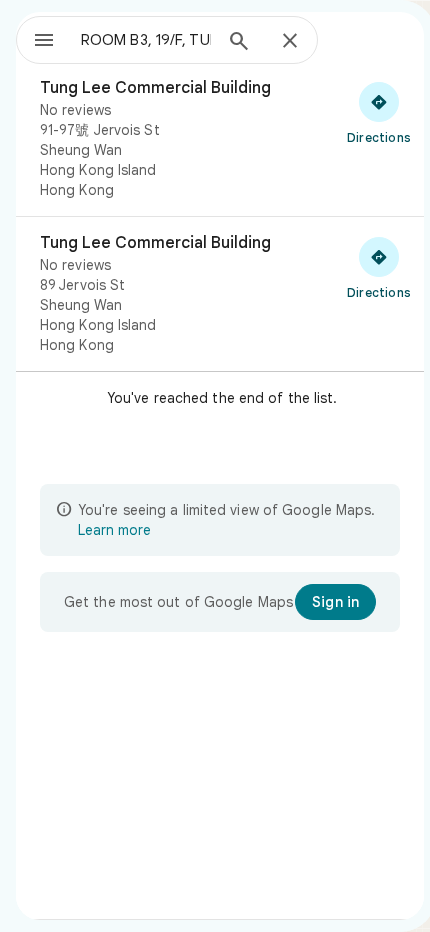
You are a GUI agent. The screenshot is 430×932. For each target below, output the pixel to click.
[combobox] (146, 40)
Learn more (114, 530)
